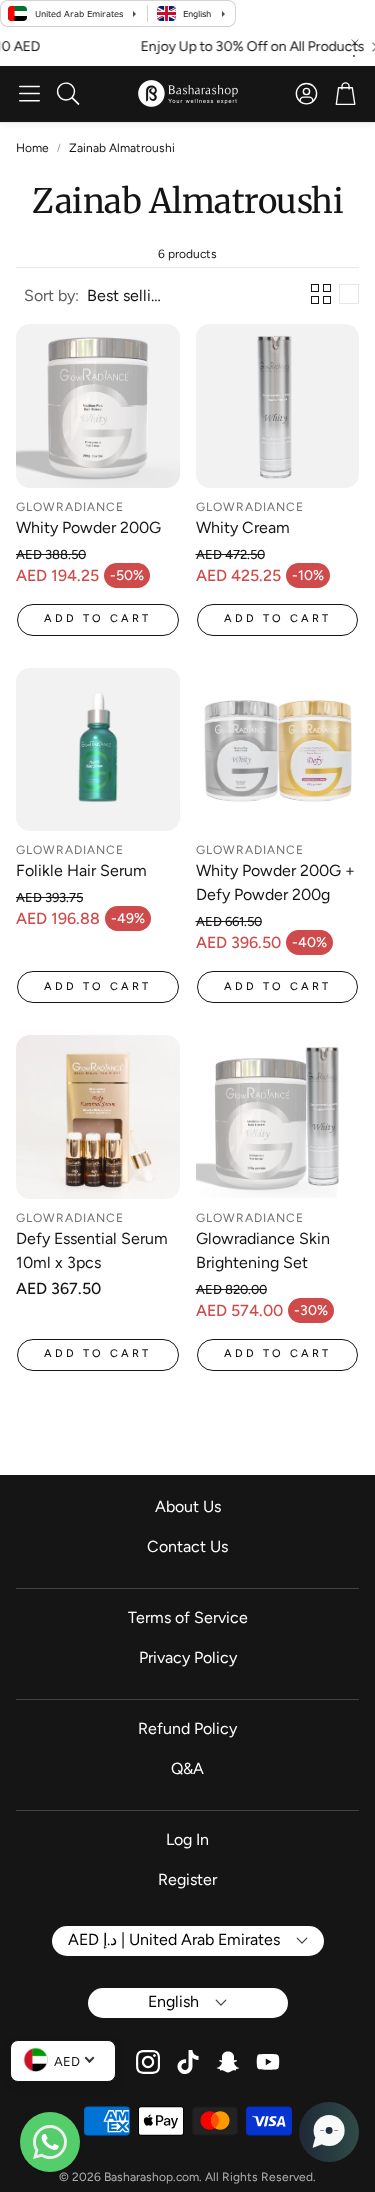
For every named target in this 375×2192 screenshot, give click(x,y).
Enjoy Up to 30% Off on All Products (236, 47)
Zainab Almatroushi (122, 148)
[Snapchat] (228, 2062)
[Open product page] (98, 406)
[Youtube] (268, 2062)
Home (32, 148)
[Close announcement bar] (355, 43)
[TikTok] (188, 2062)
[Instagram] (148, 2062)
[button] (29, 94)
